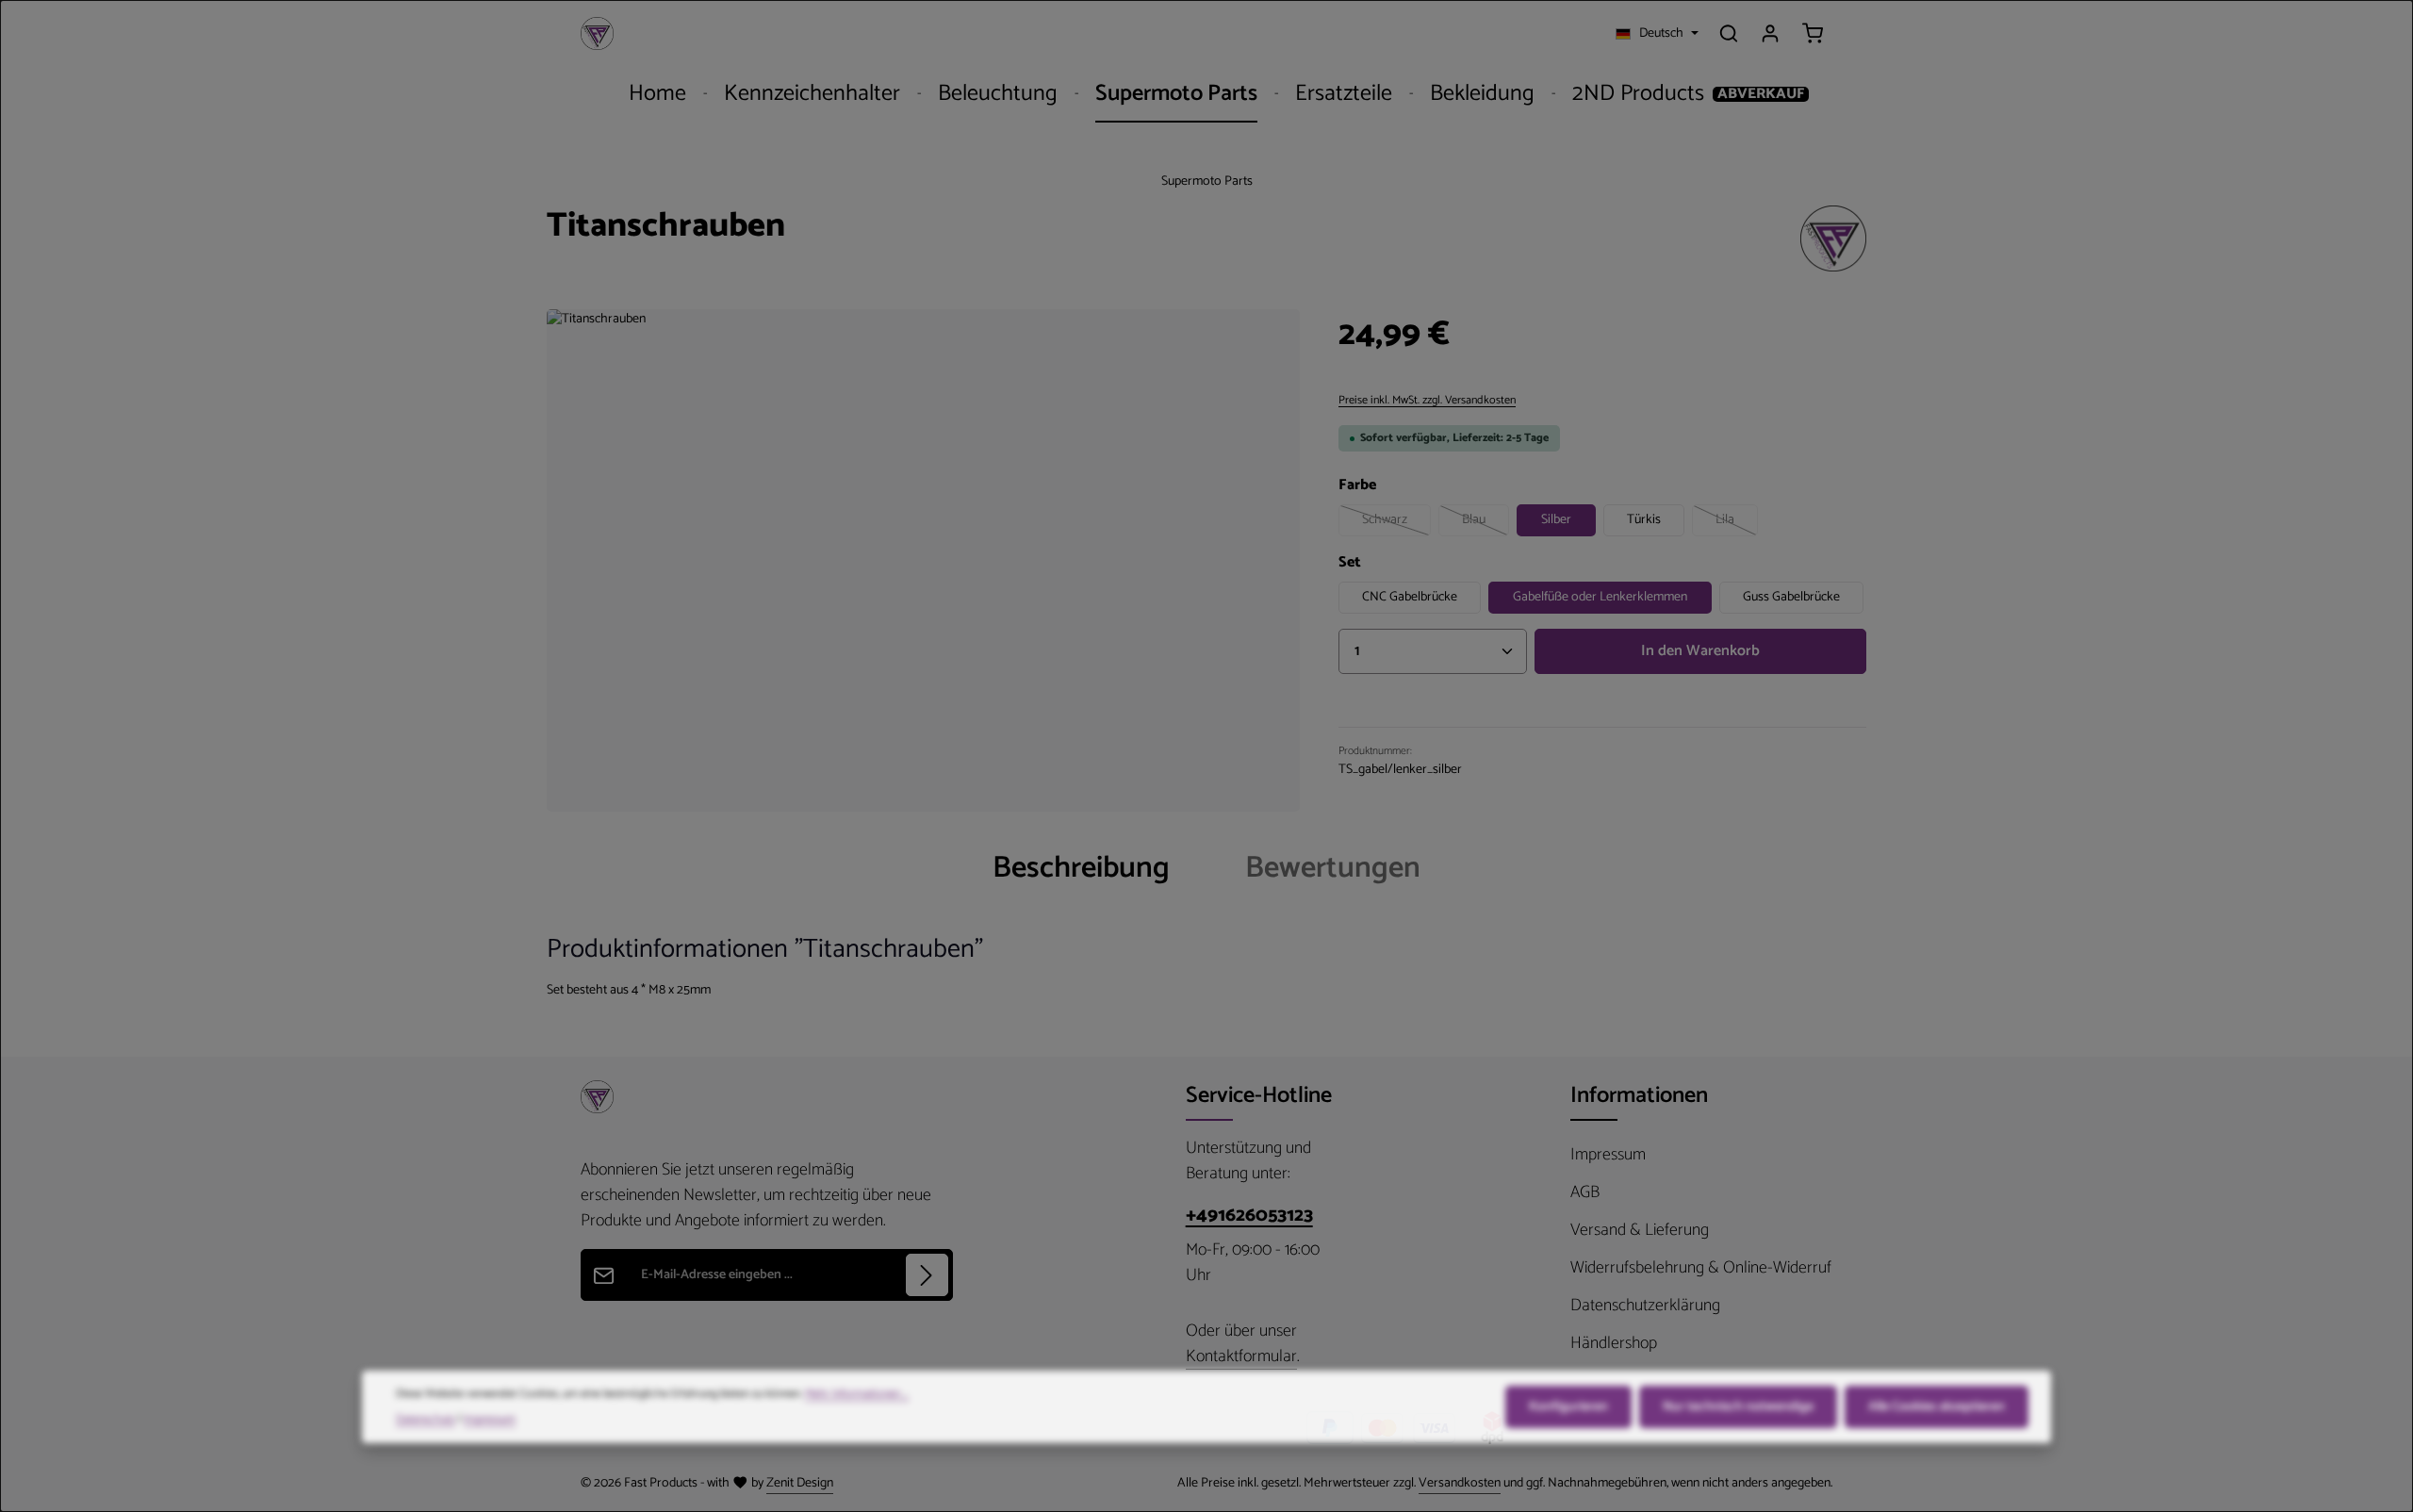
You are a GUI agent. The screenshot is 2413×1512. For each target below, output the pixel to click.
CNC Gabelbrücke (1410, 597)
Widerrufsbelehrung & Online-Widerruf (1701, 1268)
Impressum (1608, 1155)
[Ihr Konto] (1770, 33)
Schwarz (1396, 523)
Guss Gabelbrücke (1791, 597)
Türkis (1644, 520)
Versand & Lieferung (1640, 1230)
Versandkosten (1460, 1483)
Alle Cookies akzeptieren (1937, 1400)
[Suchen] (1729, 33)
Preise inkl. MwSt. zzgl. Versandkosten (1427, 401)
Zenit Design (800, 1483)
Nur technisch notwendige (1738, 1400)
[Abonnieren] (927, 1275)
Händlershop (1614, 1343)
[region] (924, 560)
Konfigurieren (1568, 1400)
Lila (1737, 523)
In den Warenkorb (1700, 651)
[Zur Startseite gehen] (597, 33)
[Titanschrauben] (923, 560)
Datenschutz (426, 1412)
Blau (1486, 523)
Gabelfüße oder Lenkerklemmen (1600, 597)
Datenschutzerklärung (1645, 1306)
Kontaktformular (1241, 1357)
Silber (1556, 520)
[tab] (1081, 868)
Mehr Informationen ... (857, 1388)
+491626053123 (1249, 1216)
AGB (1585, 1192)
